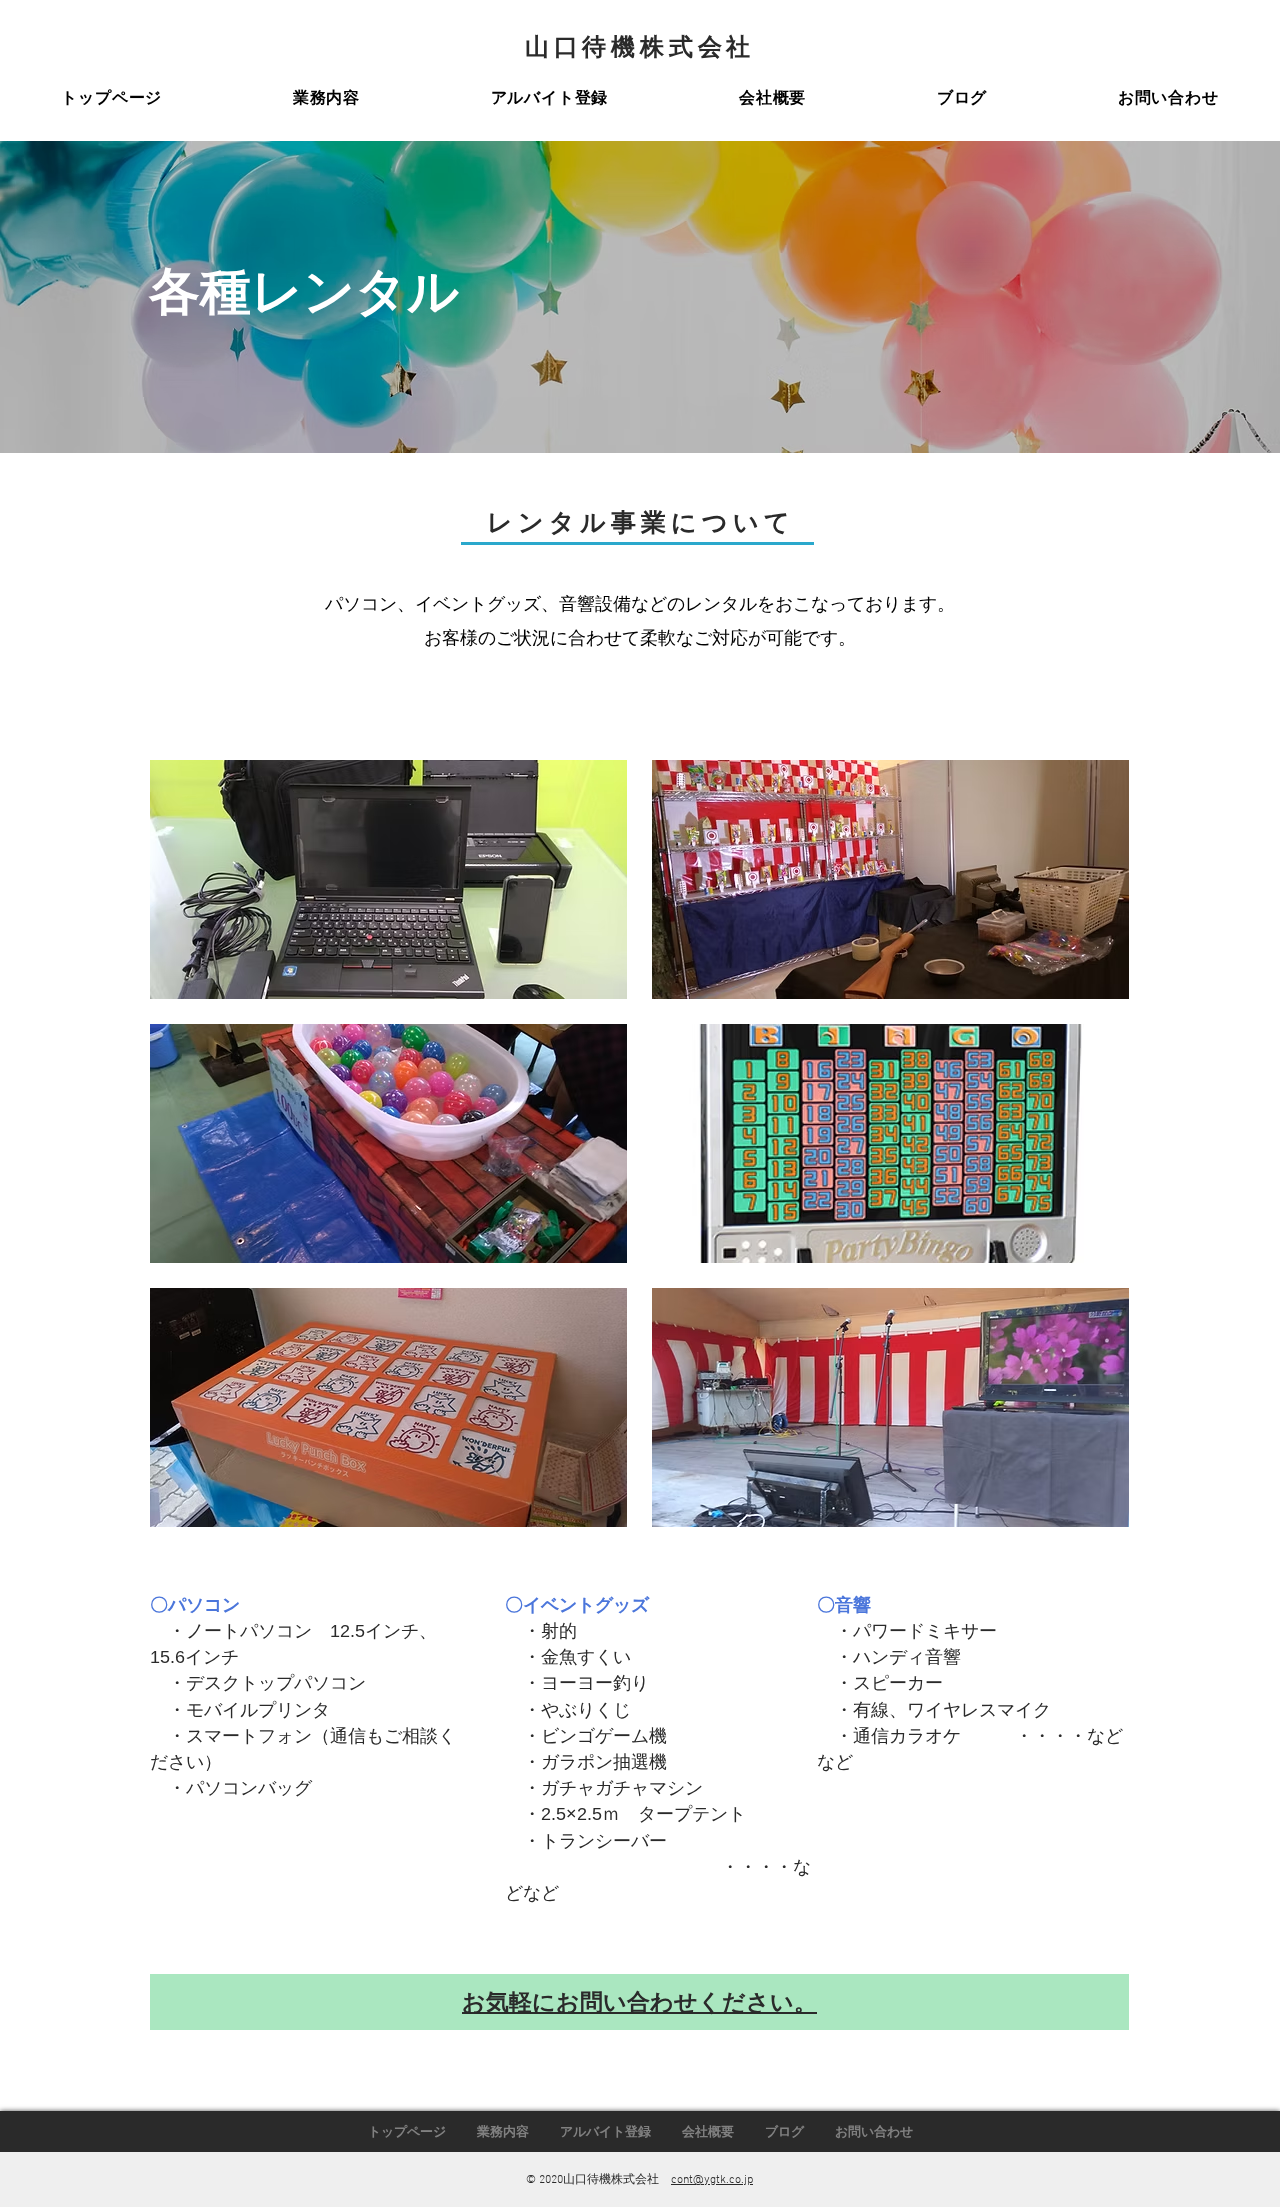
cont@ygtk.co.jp (712, 2180)
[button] (326, 98)
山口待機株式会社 (640, 46)
